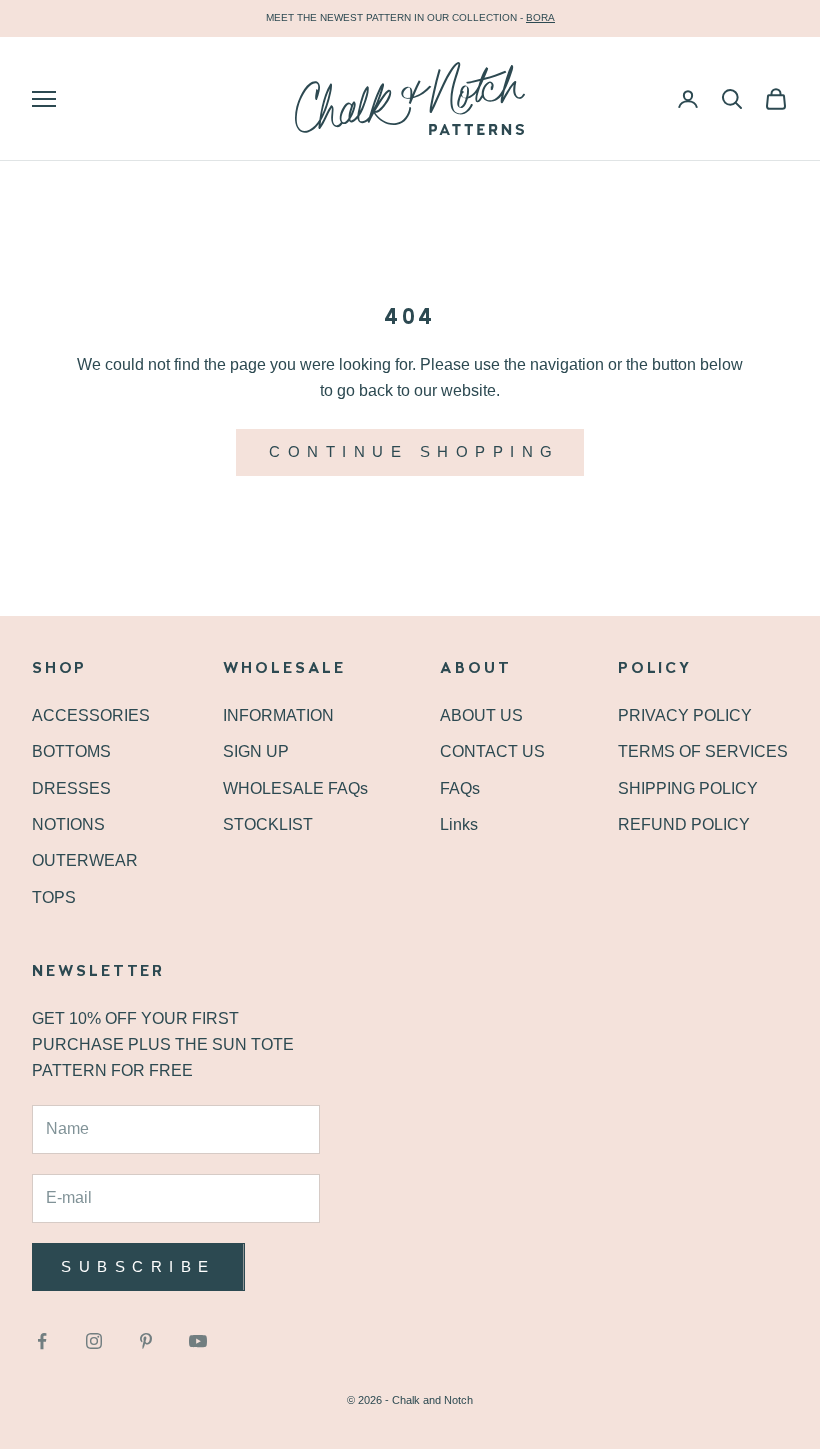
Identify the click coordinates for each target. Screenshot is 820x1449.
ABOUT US (481, 715)
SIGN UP (256, 751)
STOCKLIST (268, 824)
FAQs (460, 788)
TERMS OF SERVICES (703, 751)
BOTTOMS (71, 751)
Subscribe (138, 1266)
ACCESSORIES (91, 715)
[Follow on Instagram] (94, 1341)
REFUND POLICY (684, 824)
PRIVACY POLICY (685, 715)
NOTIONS (68, 824)
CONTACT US (492, 751)
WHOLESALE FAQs (295, 788)
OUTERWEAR (85, 860)
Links (459, 824)
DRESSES (71, 788)
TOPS (54, 897)
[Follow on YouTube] (198, 1341)
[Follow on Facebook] (42, 1341)
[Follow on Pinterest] (146, 1341)
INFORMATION (278, 715)
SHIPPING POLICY (688, 788)
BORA (540, 17)
